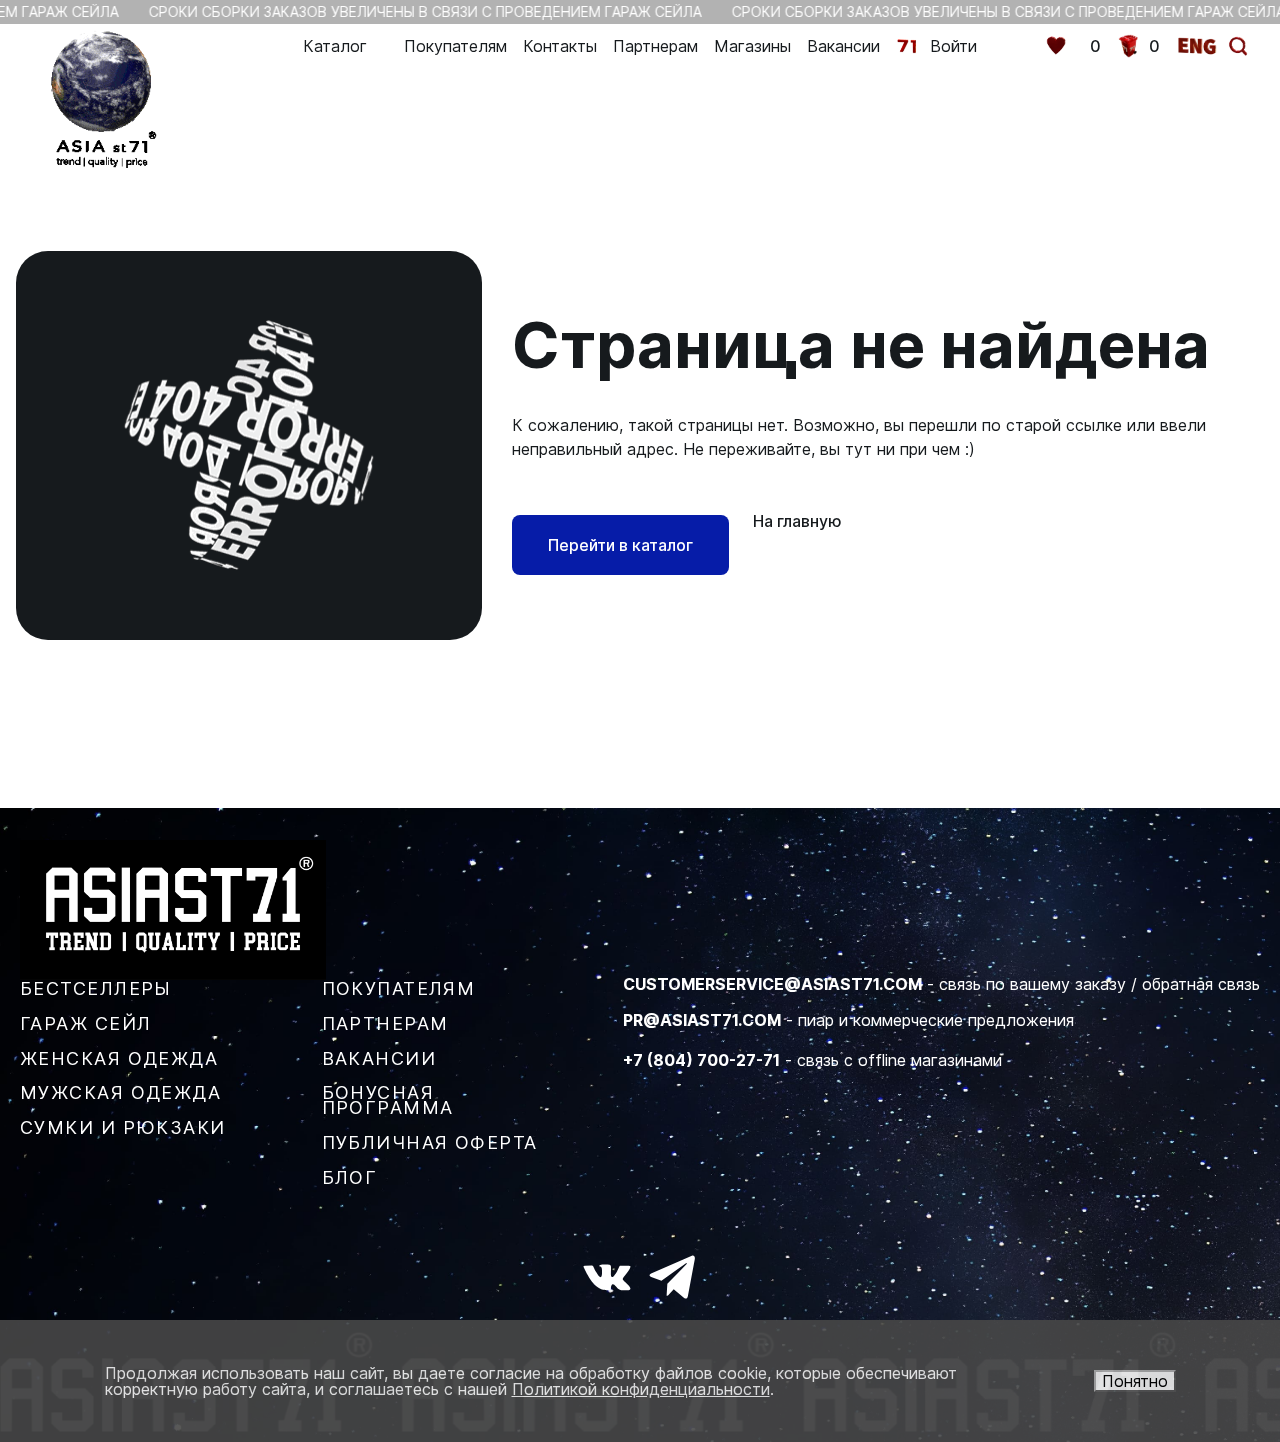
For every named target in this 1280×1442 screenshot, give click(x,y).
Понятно (1135, 1381)
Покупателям (399, 989)
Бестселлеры (96, 989)
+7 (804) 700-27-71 (701, 1060)
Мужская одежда (120, 1093)
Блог (350, 1178)
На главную (797, 521)
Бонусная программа (388, 1101)
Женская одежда (119, 1059)
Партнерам (385, 1024)
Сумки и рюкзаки (123, 1128)
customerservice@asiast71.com (772, 984)
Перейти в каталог (620, 545)
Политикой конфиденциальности (641, 1389)
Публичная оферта (430, 1143)
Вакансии (379, 1059)
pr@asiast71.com (702, 1020)
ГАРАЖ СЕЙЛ (85, 1024)
